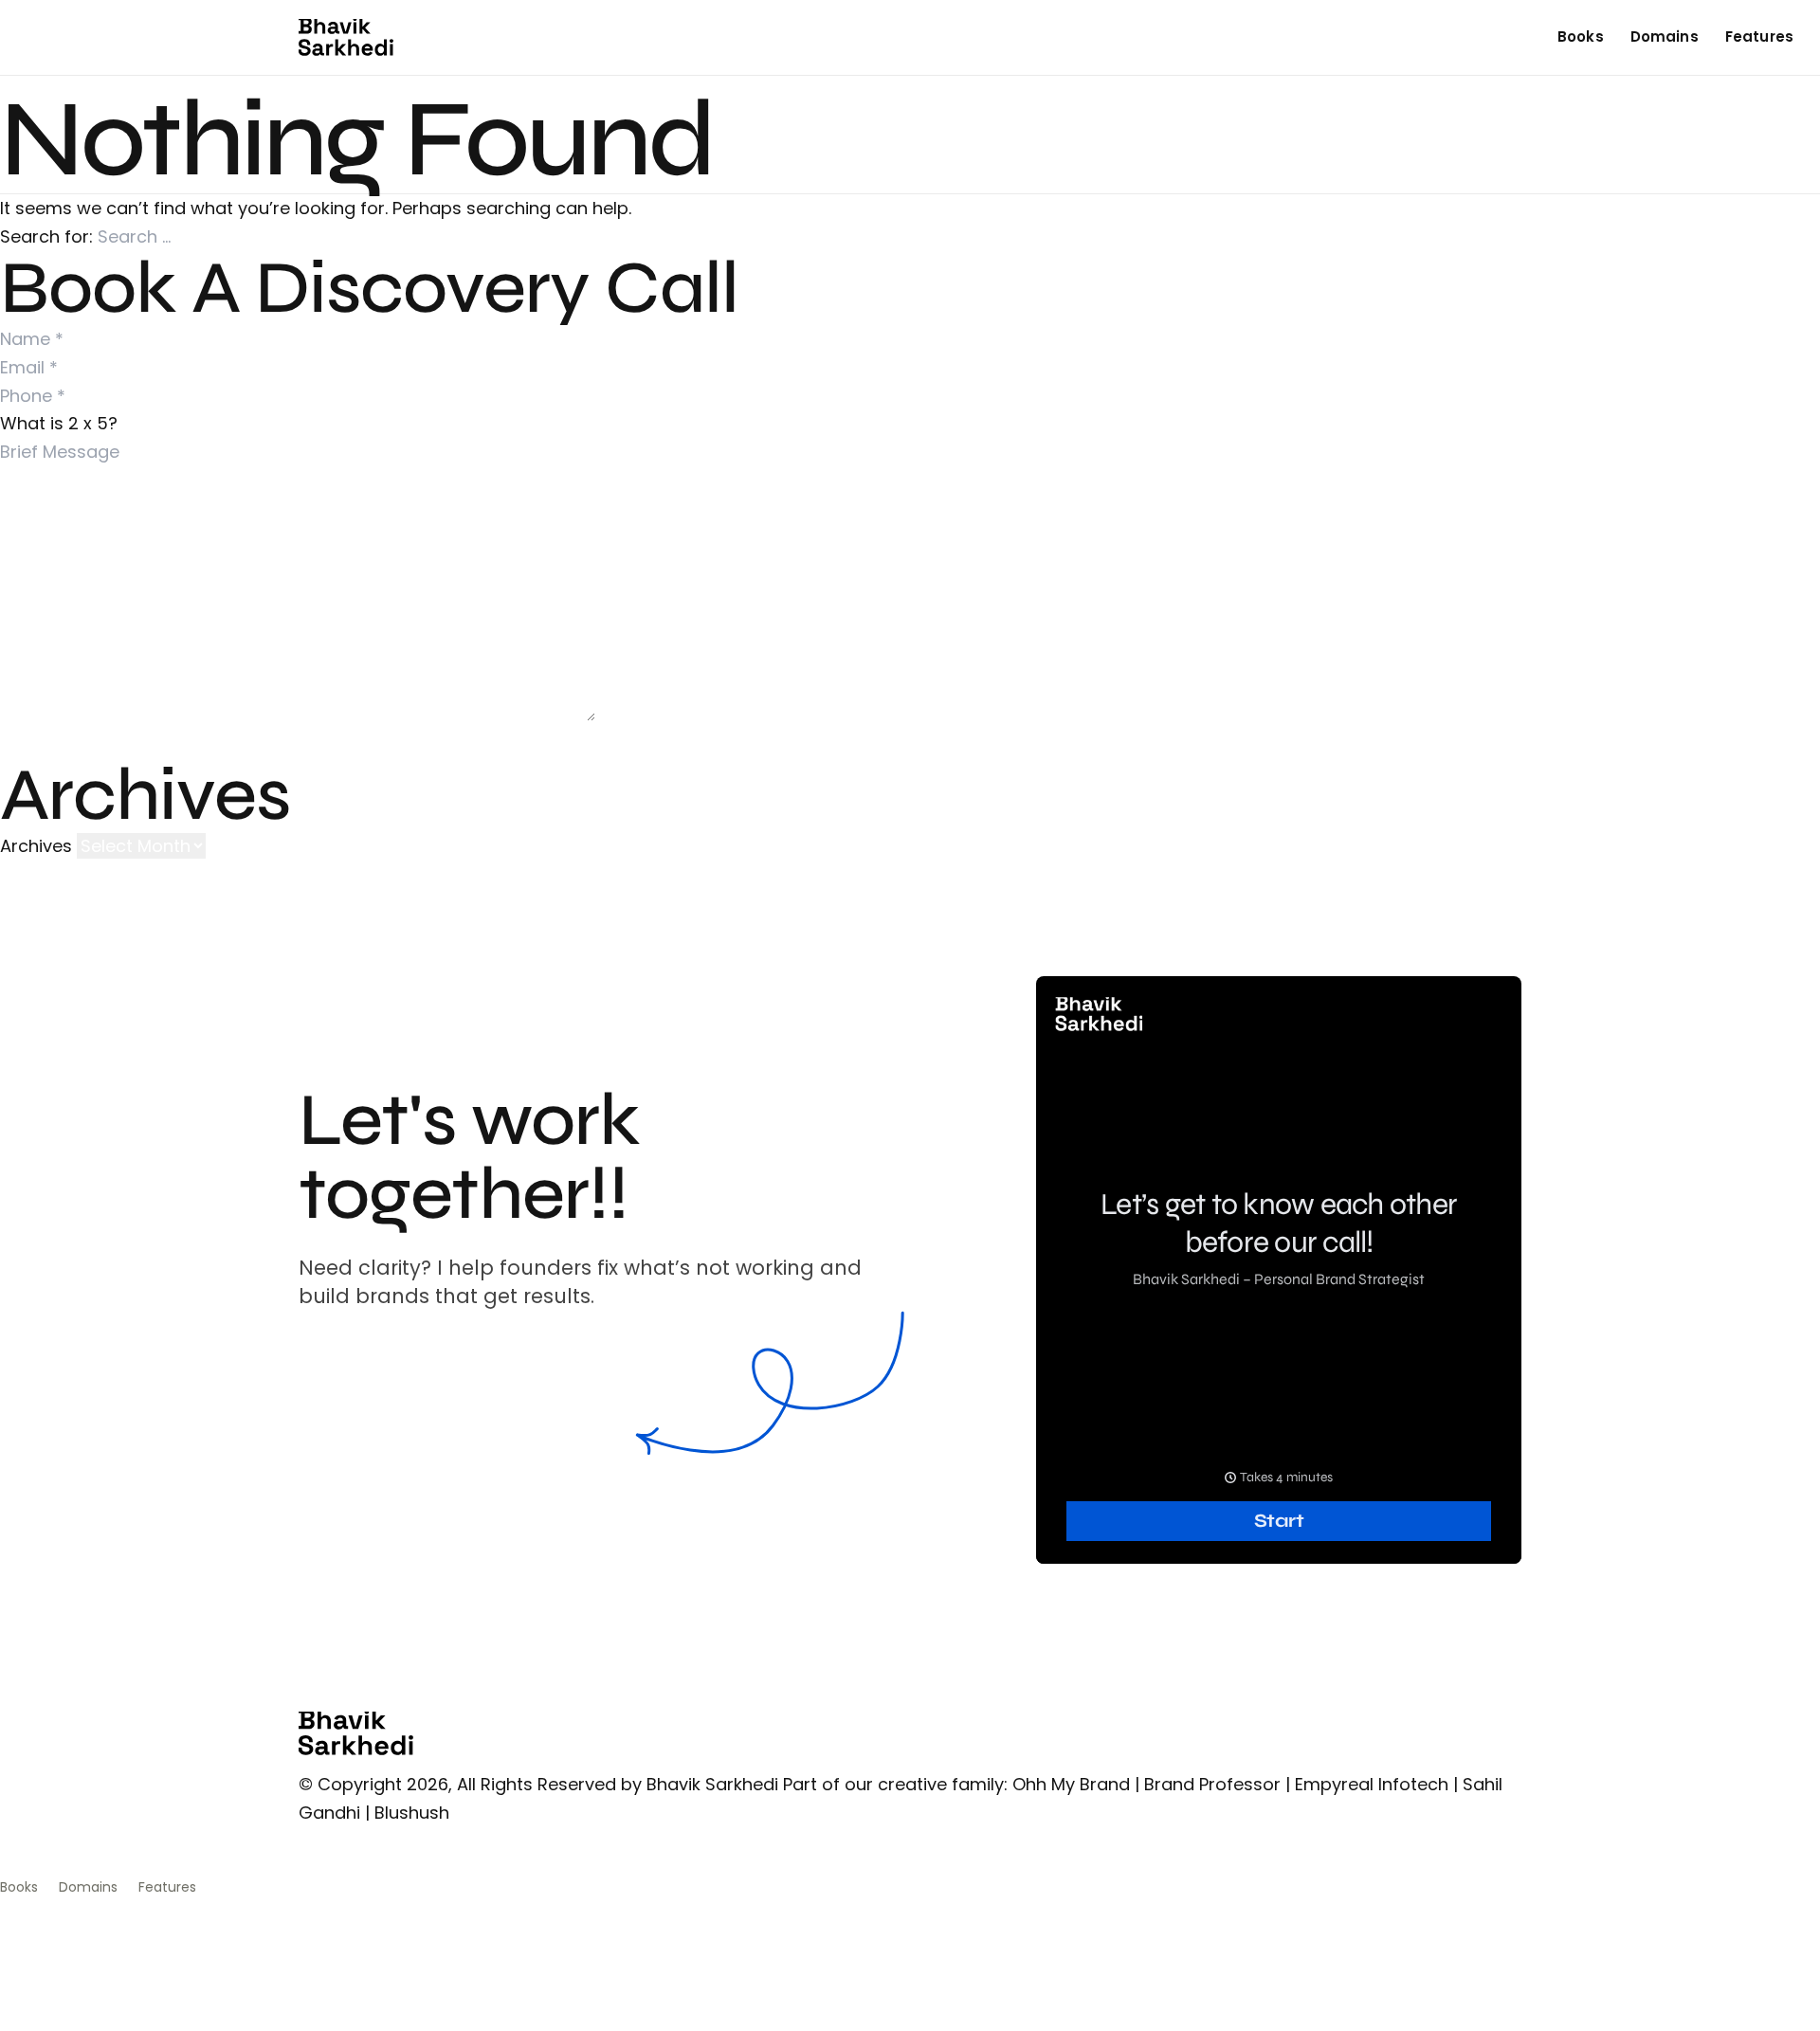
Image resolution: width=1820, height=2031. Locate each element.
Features (1759, 36)
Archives (36, 846)
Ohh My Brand (1071, 1784)
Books (1581, 36)
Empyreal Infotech (1372, 1784)
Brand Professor (1212, 1784)
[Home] (346, 37)
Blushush (412, 1813)
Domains (1665, 36)
